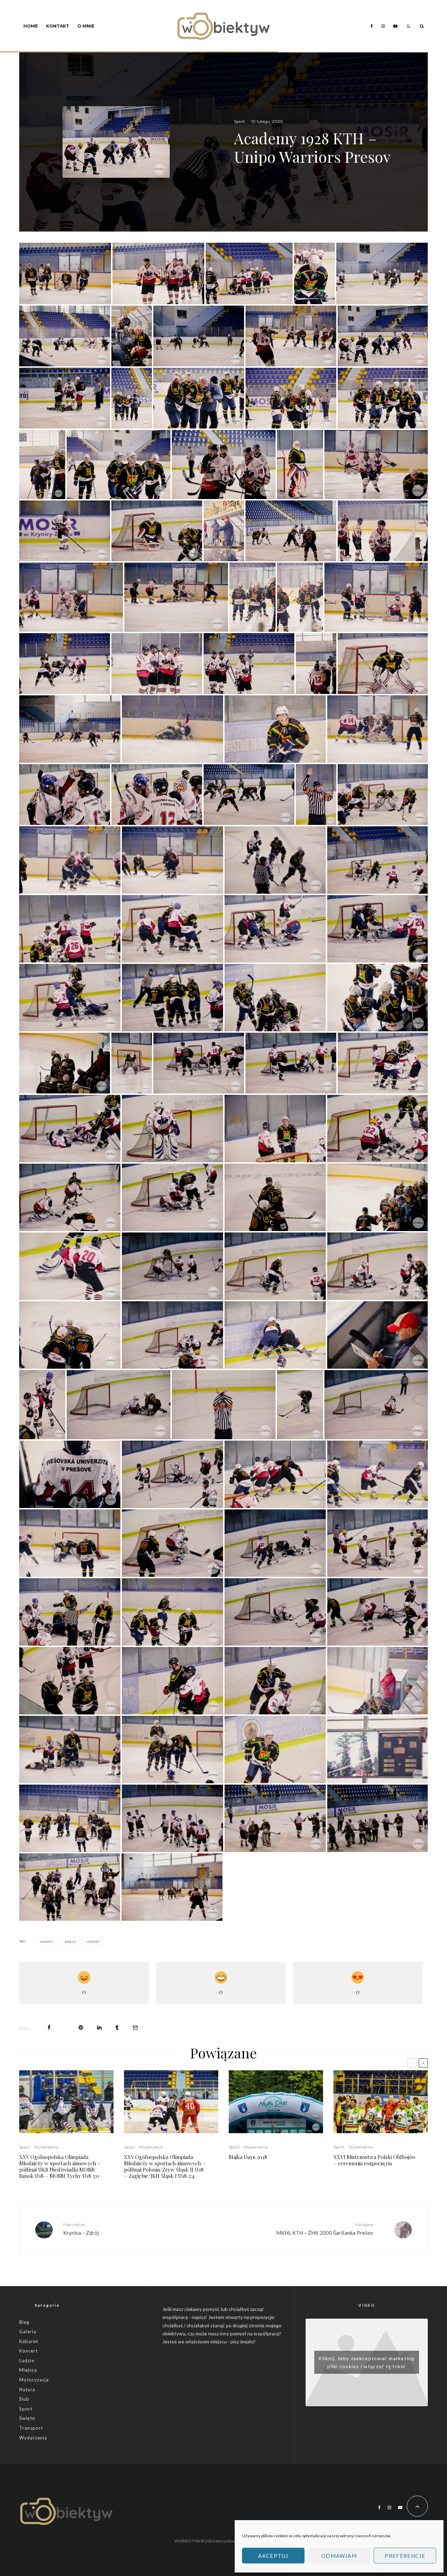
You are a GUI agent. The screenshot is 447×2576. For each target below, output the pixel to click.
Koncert (28, 2351)
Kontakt (58, 26)
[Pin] (81, 2028)
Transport (31, 2428)
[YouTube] (395, 26)
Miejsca (28, 2370)
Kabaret (29, 2341)
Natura (27, 2390)
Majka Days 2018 (248, 2157)
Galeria (28, 2332)
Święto (27, 2418)
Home (31, 26)
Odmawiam (339, 2556)
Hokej (48, 1942)
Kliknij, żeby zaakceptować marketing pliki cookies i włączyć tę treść (367, 2362)
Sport (240, 121)
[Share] (49, 2028)
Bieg (24, 2322)
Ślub (24, 2399)
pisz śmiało (242, 2341)
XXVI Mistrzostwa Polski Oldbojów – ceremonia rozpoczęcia (375, 2160)
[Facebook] (372, 26)
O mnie (86, 26)
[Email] (135, 2028)
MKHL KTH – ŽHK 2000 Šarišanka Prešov (325, 2229)
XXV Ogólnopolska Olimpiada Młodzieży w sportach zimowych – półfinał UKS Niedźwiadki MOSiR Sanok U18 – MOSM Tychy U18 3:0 (60, 2166)
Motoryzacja (34, 2380)
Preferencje (405, 2556)
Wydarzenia (46, 2147)
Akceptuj (273, 2556)
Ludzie (27, 2361)
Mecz (72, 1942)
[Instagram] (383, 26)
